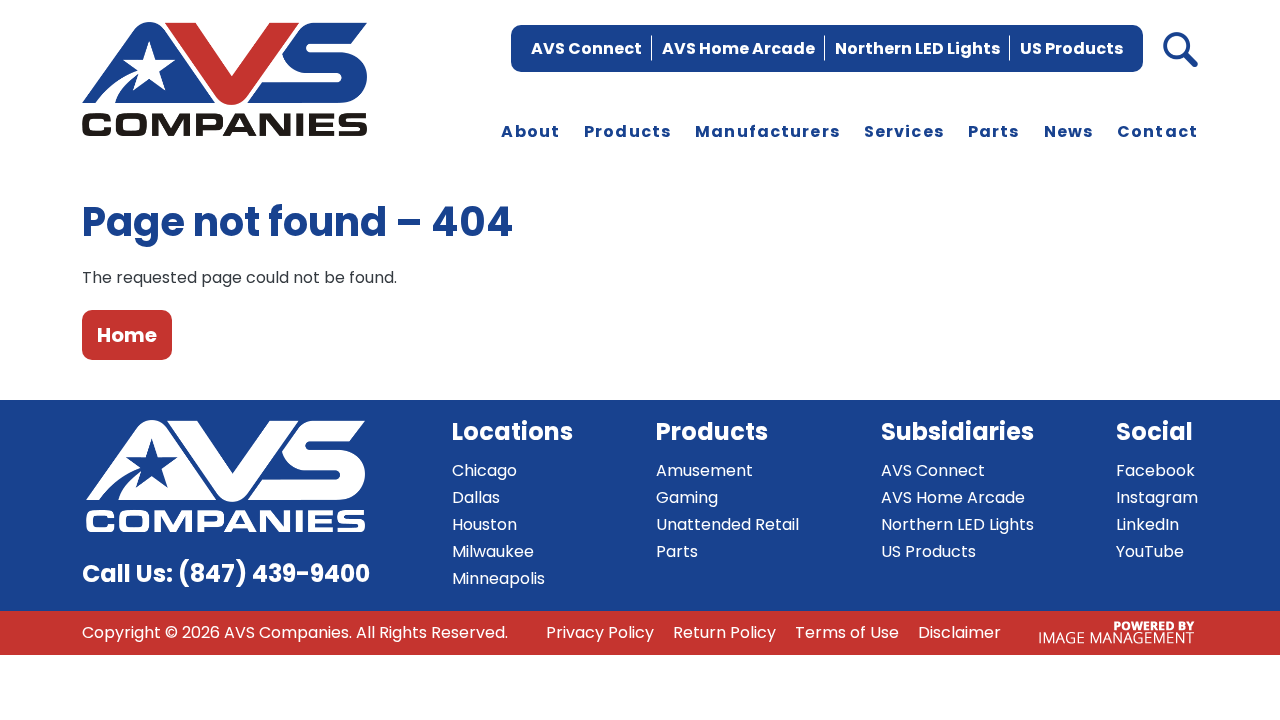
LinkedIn (1147, 524)
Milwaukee (493, 551)
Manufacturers (767, 131)
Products (627, 131)
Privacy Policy (600, 632)
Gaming (687, 497)
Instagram (1157, 497)
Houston (484, 524)
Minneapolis (498, 578)
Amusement (704, 470)
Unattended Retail (727, 524)
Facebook (1155, 470)
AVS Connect (586, 48)
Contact (1157, 131)
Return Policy (724, 632)
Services (904, 131)
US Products (1071, 48)
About (530, 131)
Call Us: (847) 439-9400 (226, 573)
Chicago (484, 470)
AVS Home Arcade (738, 48)
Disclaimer (959, 632)
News (1069, 131)
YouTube (1150, 551)
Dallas (476, 497)
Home (127, 335)
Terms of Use (847, 632)
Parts (994, 131)
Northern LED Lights (917, 48)
